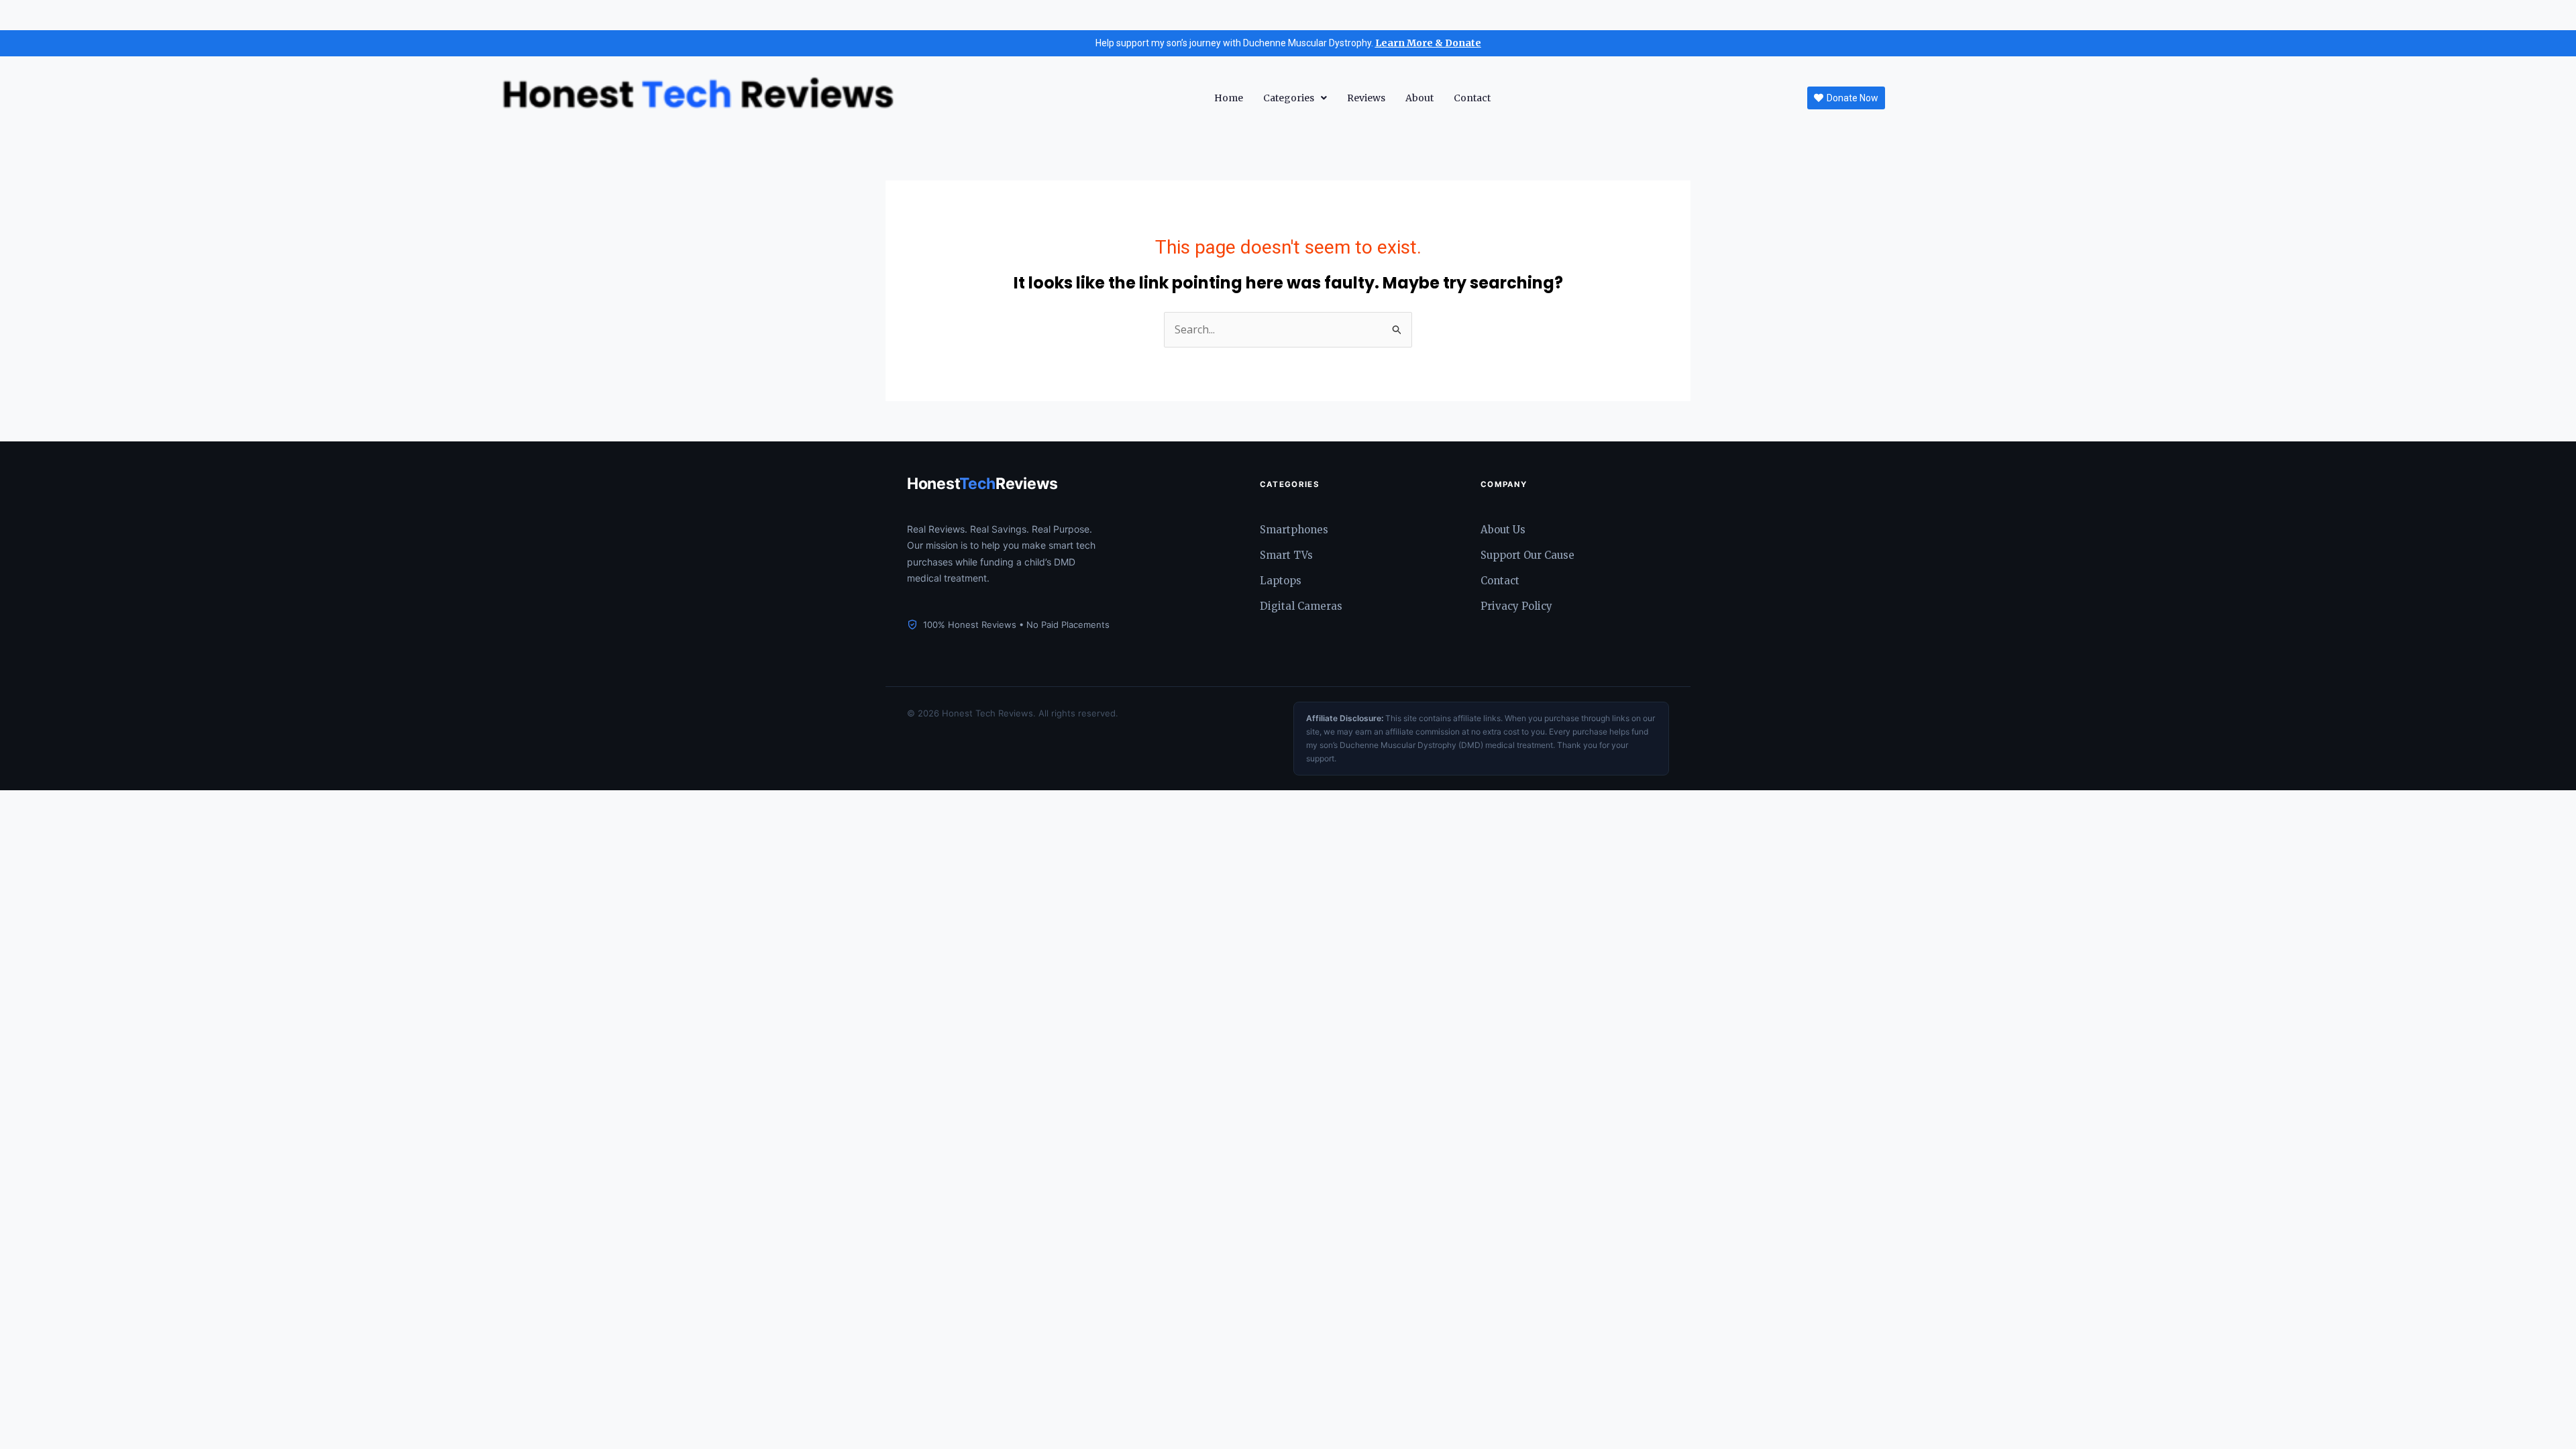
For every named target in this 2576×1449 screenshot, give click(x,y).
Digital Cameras (1301, 606)
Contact (1472, 98)
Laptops (1281, 581)
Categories (1289, 98)
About (1419, 98)
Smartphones (1294, 530)
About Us (1503, 530)
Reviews (1366, 98)
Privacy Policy (1516, 606)
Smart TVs (1286, 555)
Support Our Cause (1527, 555)
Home (1229, 98)
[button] (1295, 98)
